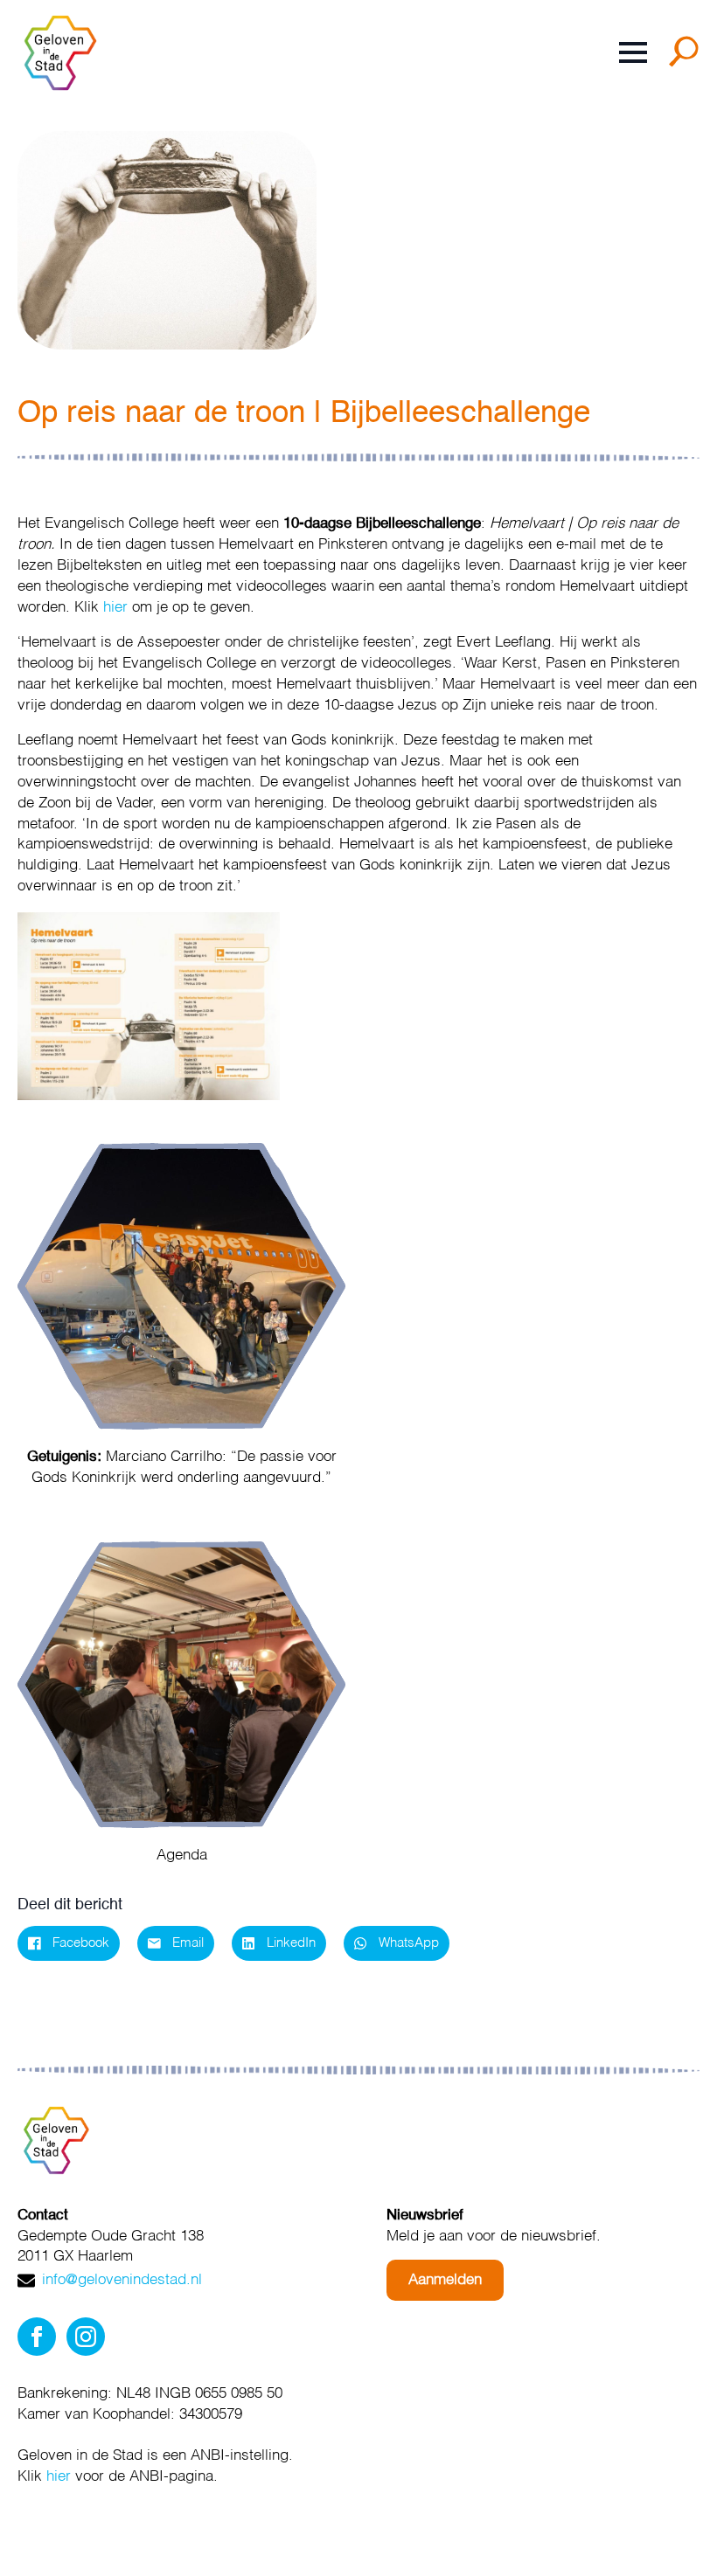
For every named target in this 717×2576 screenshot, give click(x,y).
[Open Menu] (633, 52)
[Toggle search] (687, 58)
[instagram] (86, 2337)
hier (115, 608)
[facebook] (37, 2337)
